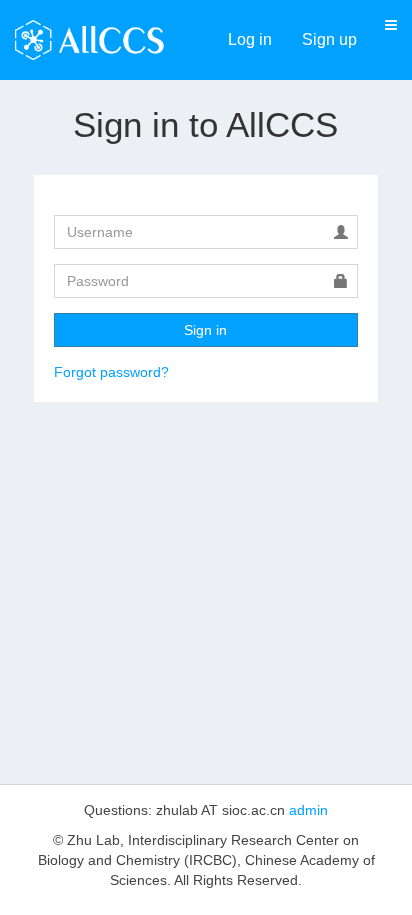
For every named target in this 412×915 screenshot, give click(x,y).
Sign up (329, 39)
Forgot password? (111, 372)
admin (308, 810)
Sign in (205, 330)
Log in (250, 39)
